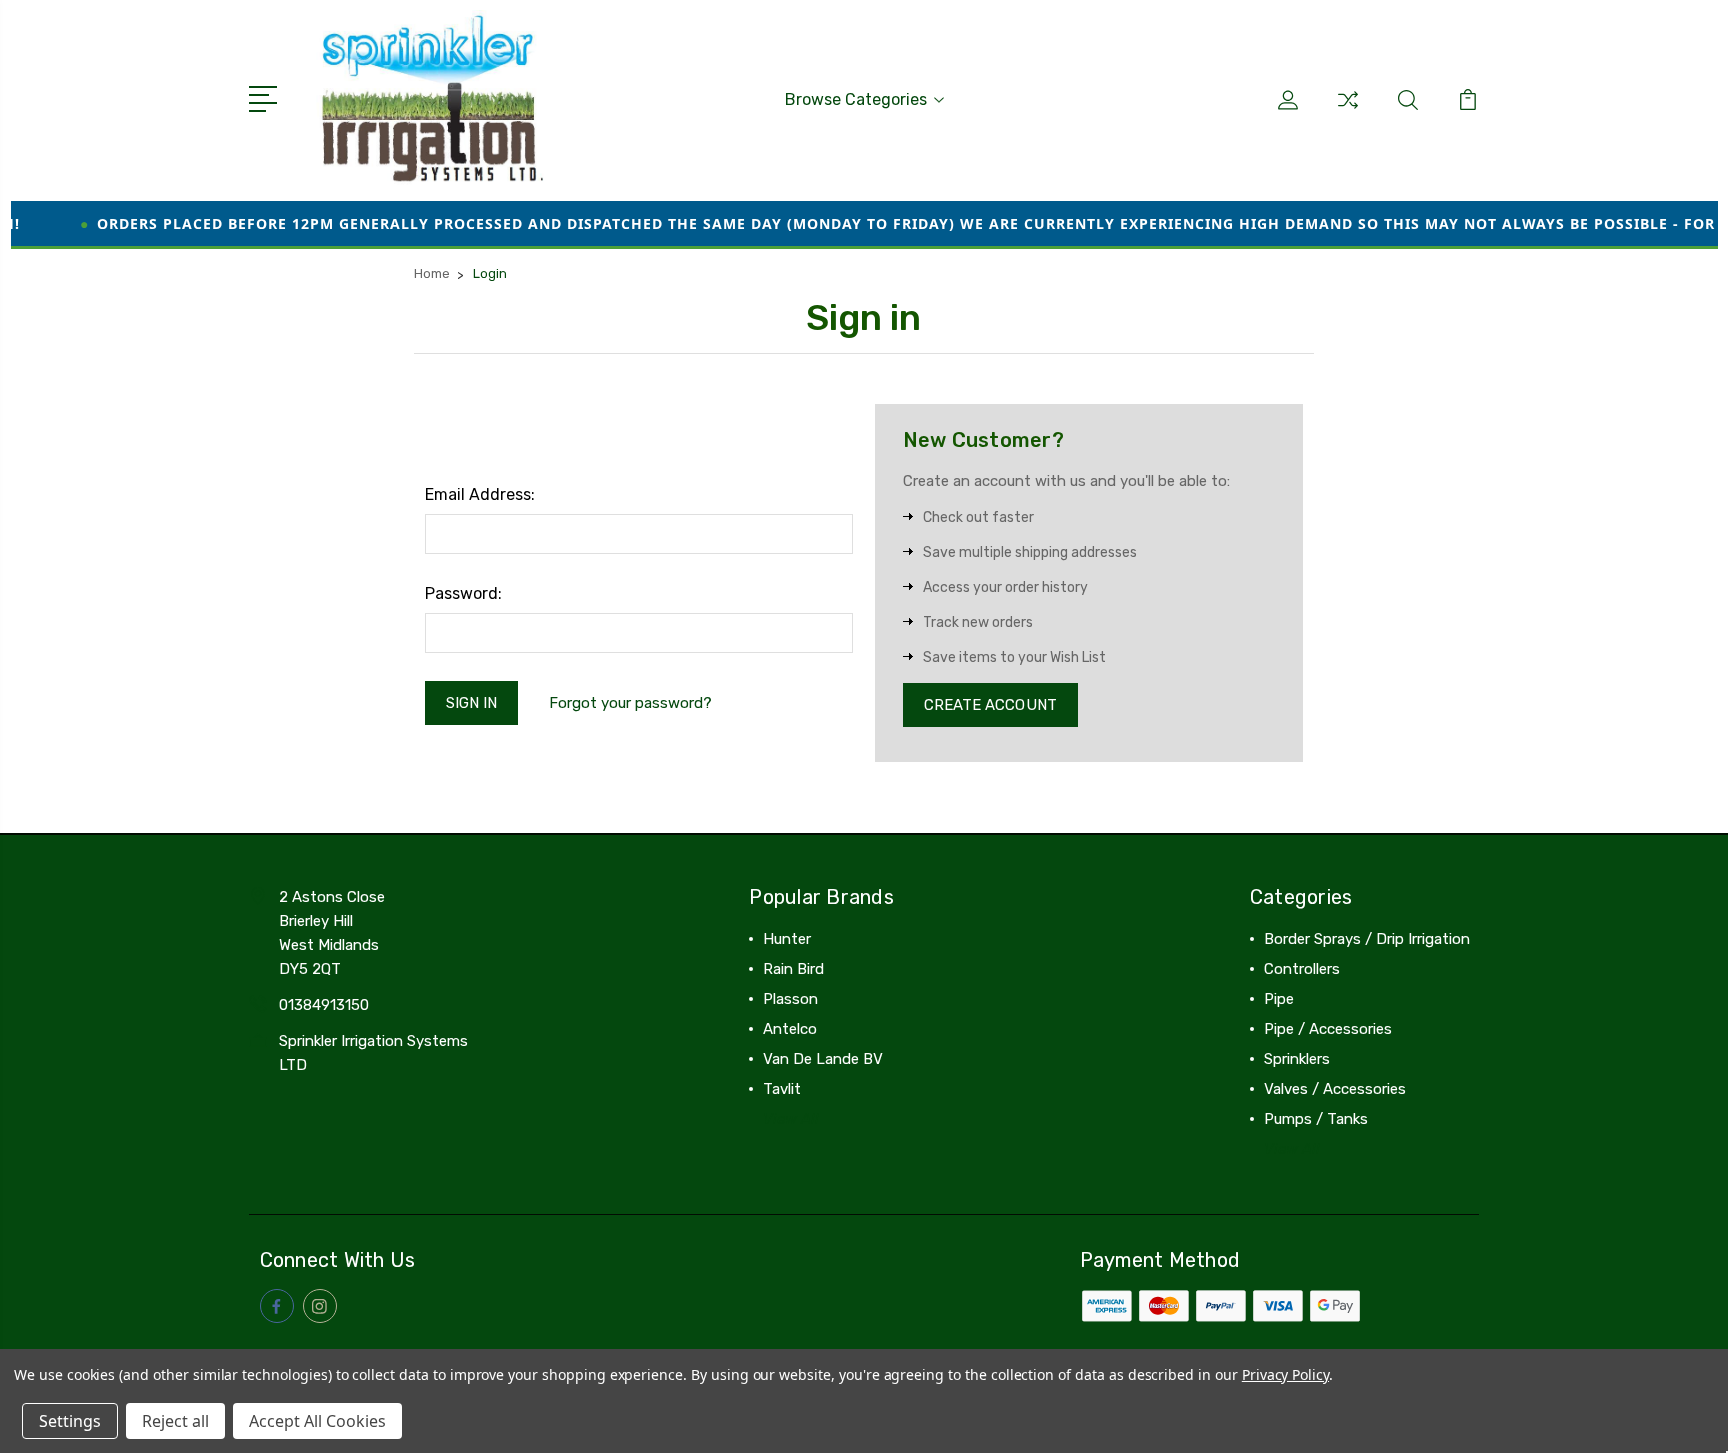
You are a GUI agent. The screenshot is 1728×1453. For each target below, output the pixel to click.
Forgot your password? (630, 703)
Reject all (175, 1421)
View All (791, 1119)
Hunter (787, 939)
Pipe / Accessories (1328, 1029)
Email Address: (480, 494)
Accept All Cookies (317, 1421)
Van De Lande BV (823, 1059)
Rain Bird (793, 969)
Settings (70, 1421)
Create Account (990, 705)
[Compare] (1348, 112)
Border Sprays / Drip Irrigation (1367, 939)
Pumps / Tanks (1316, 1119)
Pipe (1279, 999)
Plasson (790, 999)
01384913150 (324, 1005)
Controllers (1302, 969)
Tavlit (782, 1089)
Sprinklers (1297, 1059)
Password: (463, 593)
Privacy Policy (1285, 1374)
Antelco (790, 1029)
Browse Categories (856, 99)
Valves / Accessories (1335, 1089)
